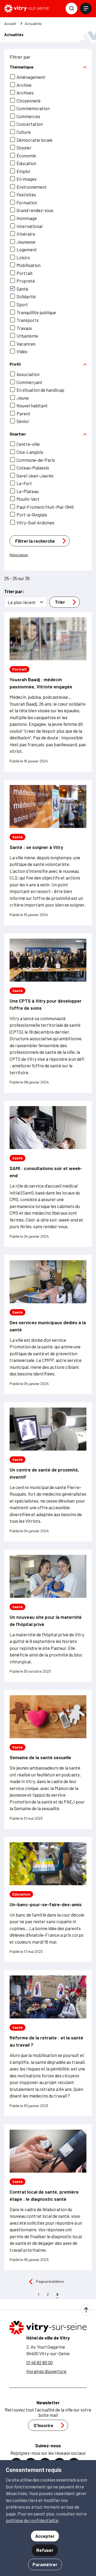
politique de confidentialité (32, 2520)
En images (27, 179)
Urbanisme (27, 336)
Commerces (28, 116)
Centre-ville (28, 444)
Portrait (25, 273)
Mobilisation (29, 265)
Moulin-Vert (28, 499)
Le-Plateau (28, 491)
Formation (27, 202)
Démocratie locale (35, 140)
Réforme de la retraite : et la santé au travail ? (46, 2041)
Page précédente (50, 2281)
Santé (22, 289)
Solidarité (26, 296)
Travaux (24, 328)
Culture (24, 132)
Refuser (45, 2550)
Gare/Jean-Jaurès (35, 476)
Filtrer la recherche (35, 541)
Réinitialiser (19, 555)
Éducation (26, 163)
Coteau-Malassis (33, 468)
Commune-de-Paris (36, 460)
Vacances (26, 344)
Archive (24, 85)
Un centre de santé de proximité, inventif (44, 1473)
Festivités (26, 195)
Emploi (23, 171)
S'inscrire (43, 2425)
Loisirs (23, 257)
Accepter (45, 2536)
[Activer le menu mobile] (86, 8)
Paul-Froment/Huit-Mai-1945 (45, 507)
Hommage (27, 218)
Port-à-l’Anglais (32, 515)
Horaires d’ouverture (46, 2371)
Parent (23, 413)
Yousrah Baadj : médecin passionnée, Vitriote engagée (41, 683)
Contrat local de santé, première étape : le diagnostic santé (44, 2195)
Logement (27, 249)
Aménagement (31, 77)
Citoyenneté (29, 101)
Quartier (18, 434)
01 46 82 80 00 (40, 2362)
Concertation (30, 124)
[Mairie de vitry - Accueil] (27, 8)
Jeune (23, 398)
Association (28, 374)
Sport (22, 304)
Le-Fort (24, 483)
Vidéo (22, 351)
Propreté (26, 281)
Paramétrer (45, 2564)
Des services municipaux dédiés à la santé (48, 1326)
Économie (26, 156)
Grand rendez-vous (35, 210)
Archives (25, 93)
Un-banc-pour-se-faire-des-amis (46, 1904)
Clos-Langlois (30, 452)
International (29, 226)
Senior (23, 421)
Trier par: (14, 591)
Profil (15, 364)
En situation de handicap (40, 390)
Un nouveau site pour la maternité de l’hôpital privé (46, 1621)
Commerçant (29, 382)
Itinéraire (26, 234)
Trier (60, 602)
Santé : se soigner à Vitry (36, 847)
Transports (28, 320)
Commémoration (33, 108)
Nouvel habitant (32, 405)
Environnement (32, 187)
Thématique (22, 67)
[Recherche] (71, 8)
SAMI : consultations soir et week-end (46, 1172)
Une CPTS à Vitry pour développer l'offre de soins (46, 1004)
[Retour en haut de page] (86, 2310)
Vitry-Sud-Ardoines (35, 523)
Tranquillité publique (36, 312)
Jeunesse (26, 242)
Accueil (10, 24)
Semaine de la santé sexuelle (40, 1757)
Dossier (24, 148)
